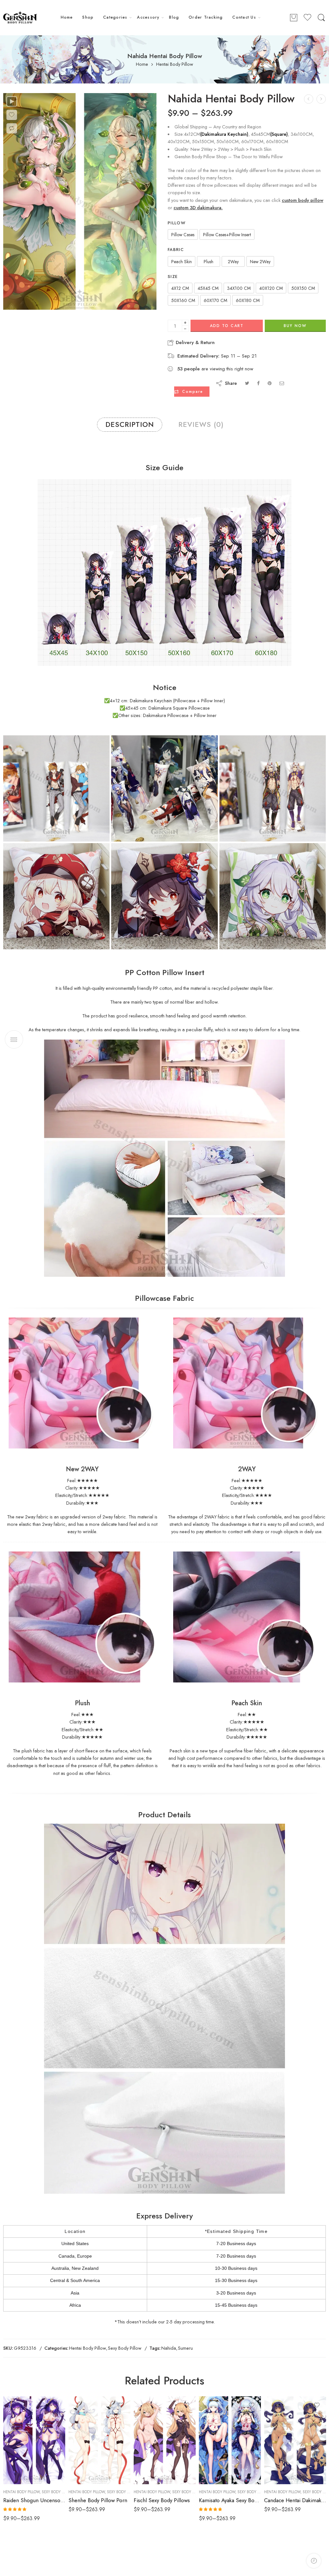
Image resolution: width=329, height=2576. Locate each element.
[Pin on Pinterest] (270, 383)
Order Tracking (206, 17)
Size (173, 277)
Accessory (148, 17)
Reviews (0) (201, 424)
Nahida (169, 2348)
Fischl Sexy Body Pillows (162, 2500)
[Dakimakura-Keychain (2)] (164, 788)
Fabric (176, 250)
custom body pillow (302, 200)
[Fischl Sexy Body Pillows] (165, 2440)
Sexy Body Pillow (125, 2348)
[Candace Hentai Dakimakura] (295, 2440)
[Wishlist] (12, 115)
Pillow (177, 223)
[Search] (321, 18)
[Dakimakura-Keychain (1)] (56, 788)
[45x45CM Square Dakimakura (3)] (273, 896)
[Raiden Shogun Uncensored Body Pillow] (34, 2440)
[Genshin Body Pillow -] (20, 18)
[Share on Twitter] (247, 383)
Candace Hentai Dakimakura (295, 2500)
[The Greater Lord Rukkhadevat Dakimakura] (309, 99)
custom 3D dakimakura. (198, 207)
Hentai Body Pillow (175, 64)
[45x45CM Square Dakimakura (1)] (56, 896)
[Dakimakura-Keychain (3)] (273, 788)
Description (130, 424)
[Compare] (12, 128)
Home (67, 17)
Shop (88, 17)
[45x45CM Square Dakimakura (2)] (164, 896)
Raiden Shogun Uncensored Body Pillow (34, 2500)
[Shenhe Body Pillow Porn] (99, 2440)
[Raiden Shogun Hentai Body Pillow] (321, 99)
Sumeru (185, 2348)
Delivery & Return (194, 342)
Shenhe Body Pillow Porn (98, 2500)
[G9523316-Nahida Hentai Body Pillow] (80, 201)
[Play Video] (12, 101)
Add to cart (227, 326)
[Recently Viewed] (314, 2561)
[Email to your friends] (282, 383)
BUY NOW (295, 326)
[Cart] (294, 18)
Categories (115, 17)
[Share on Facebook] (258, 383)
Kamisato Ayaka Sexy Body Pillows (230, 2500)
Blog (174, 17)
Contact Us (244, 17)
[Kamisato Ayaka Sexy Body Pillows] (230, 2440)
